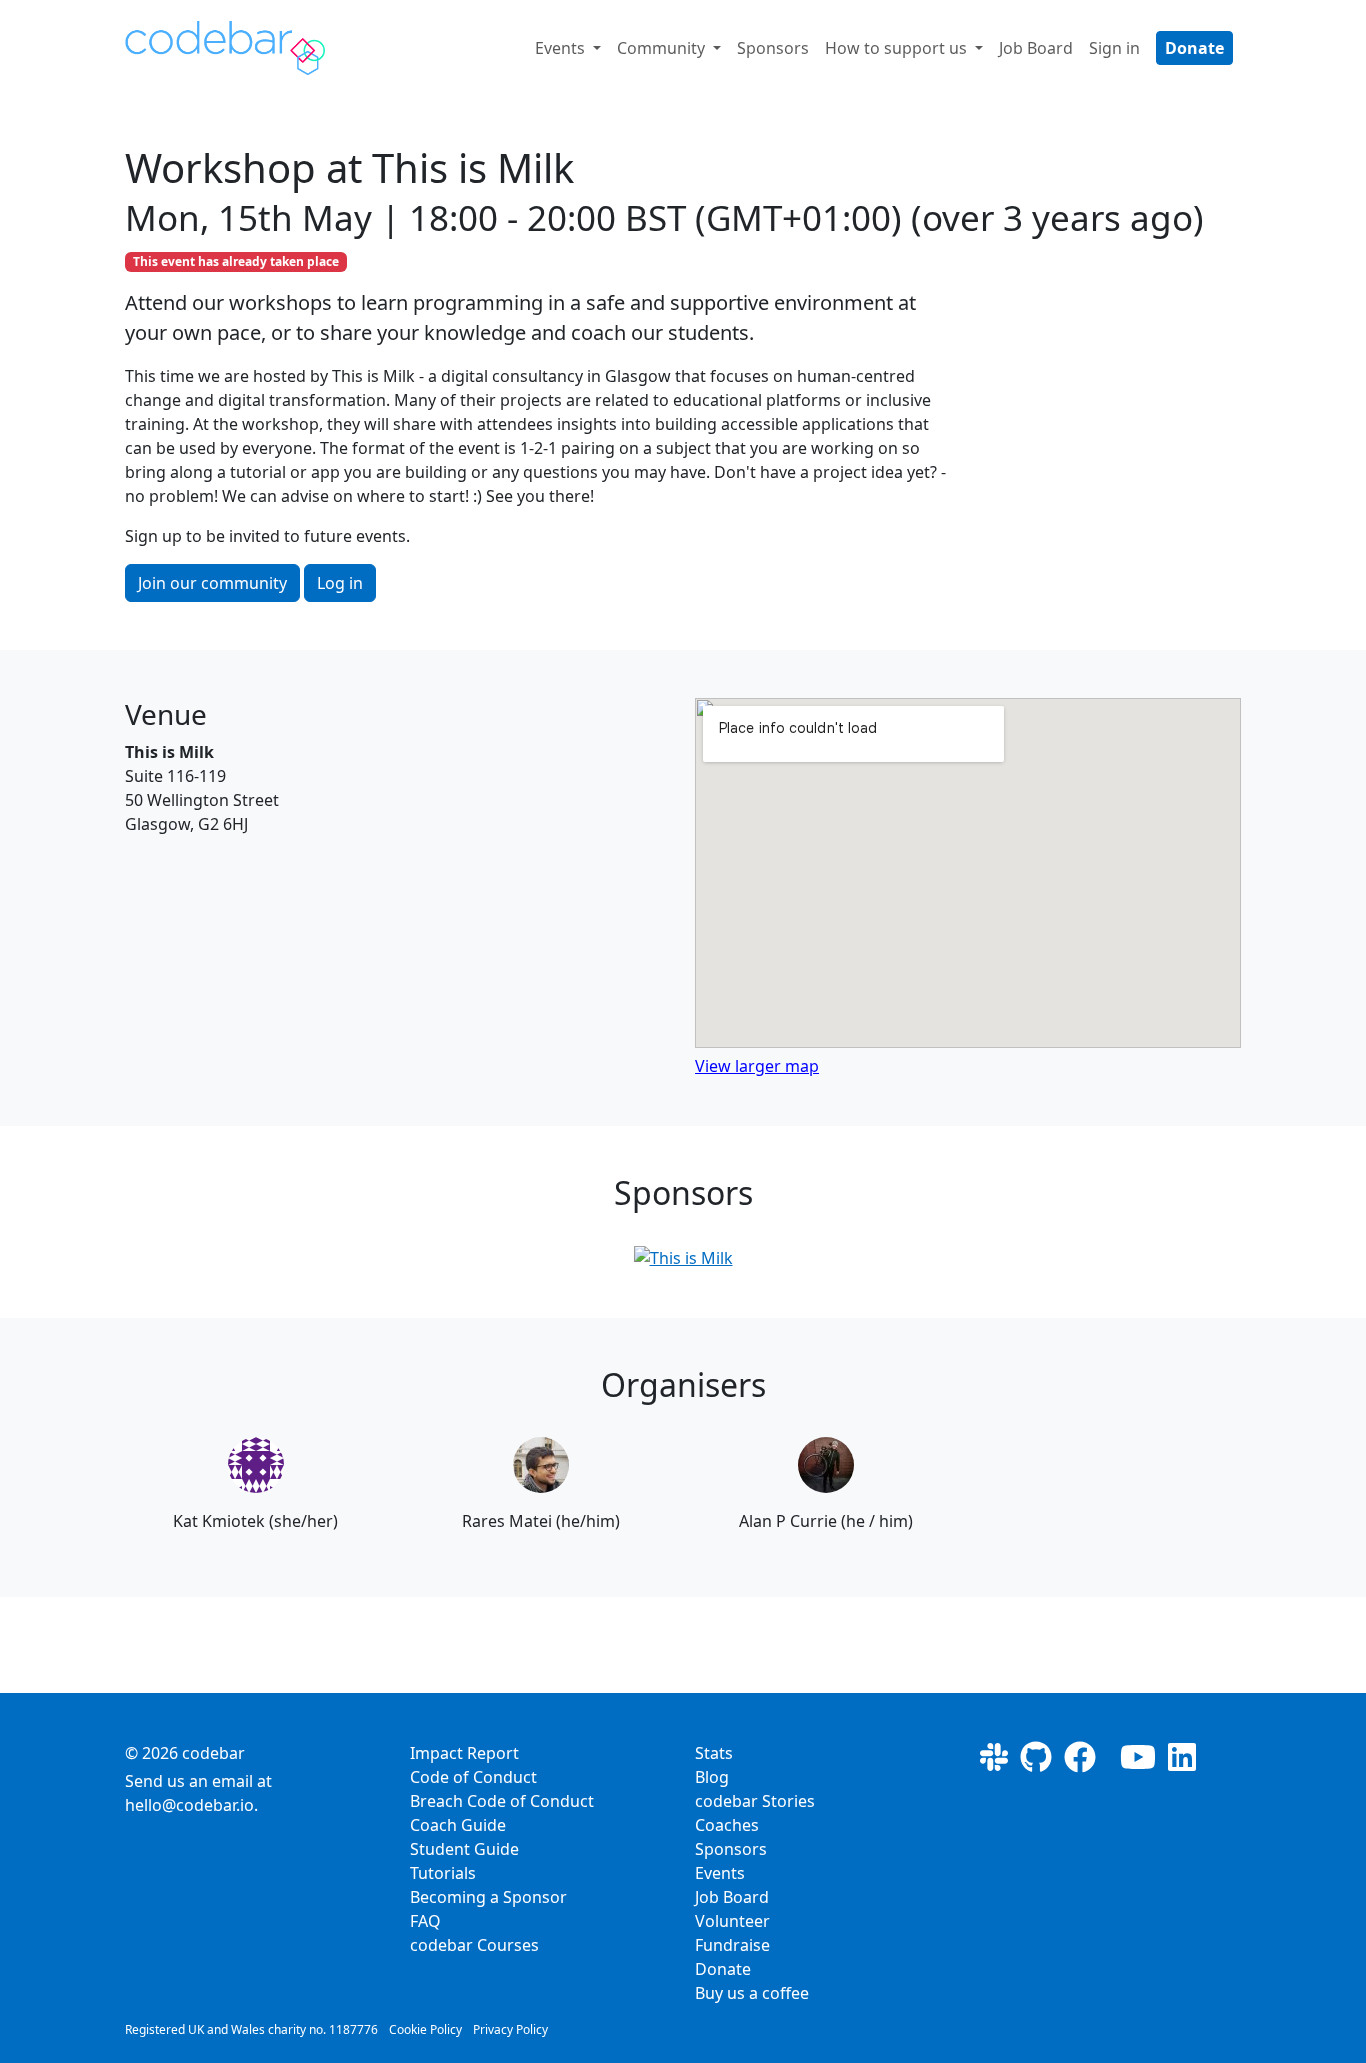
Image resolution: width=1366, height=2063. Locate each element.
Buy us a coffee (752, 1993)
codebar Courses (474, 1945)
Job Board (1036, 48)
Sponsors (773, 48)
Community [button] (663, 48)
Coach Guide (458, 1825)
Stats (714, 1753)
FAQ (425, 1921)
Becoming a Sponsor (488, 1897)
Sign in (1114, 48)
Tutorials (443, 1873)
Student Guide (464, 1849)
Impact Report (464, 1753)
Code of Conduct (473, 1777)
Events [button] (562, 48)
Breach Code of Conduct (502, 1801)
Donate (1194, 48)
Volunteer (732, 1921)
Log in (340, 583)
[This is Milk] (683, 1258)
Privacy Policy (510, 2029)
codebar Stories (755, 1801)
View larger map (757, 1066)
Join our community (212, 583)
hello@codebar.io (189, 1805)
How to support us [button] (898, 48)
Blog (712, 1777)
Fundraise (732, 1945)
